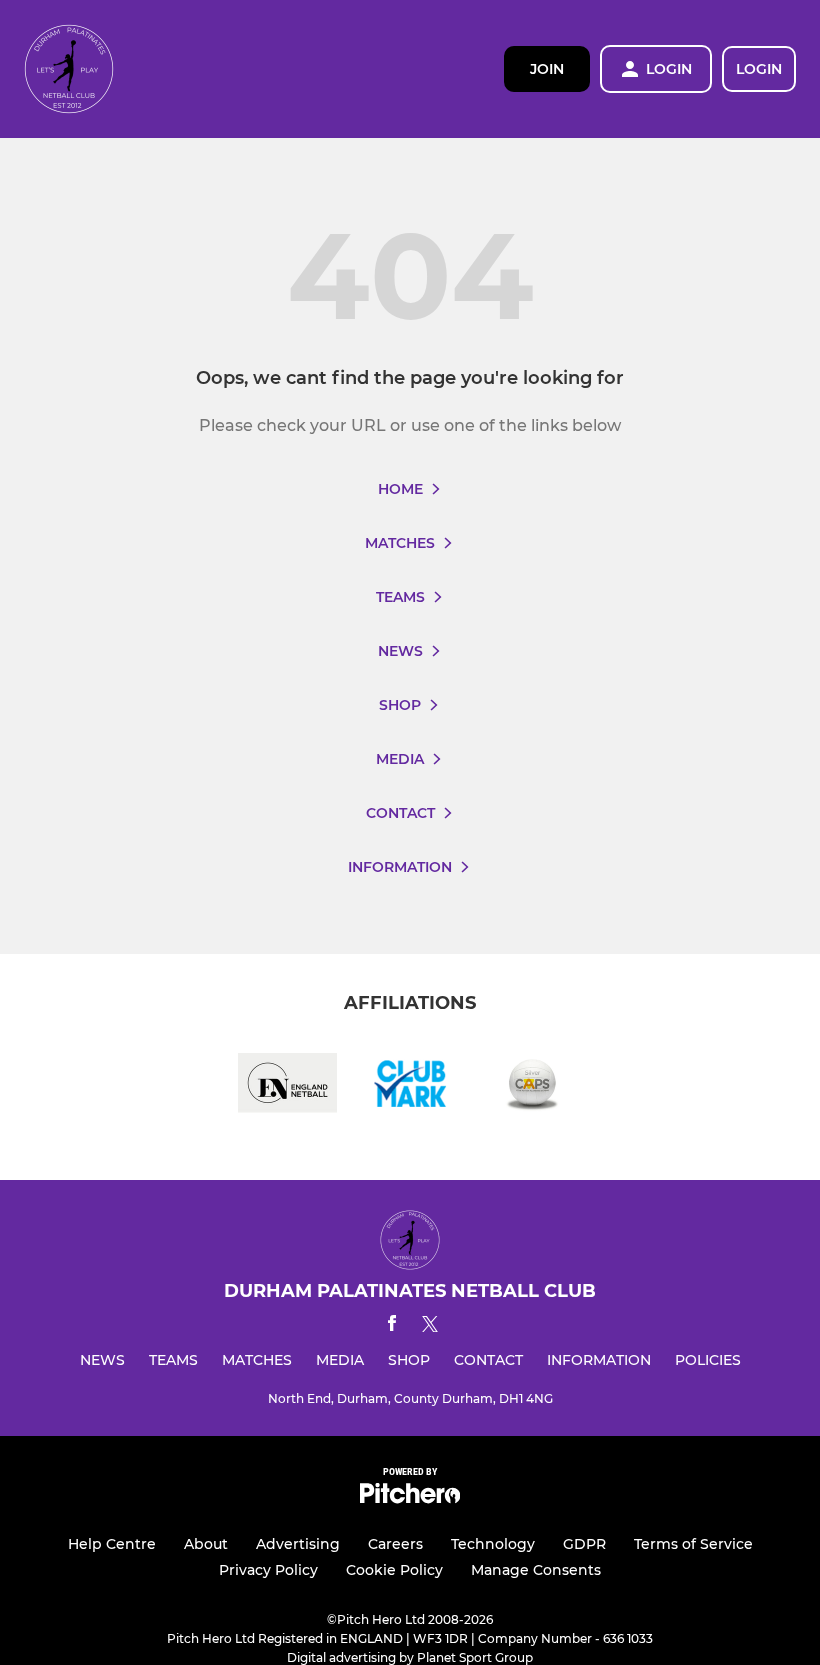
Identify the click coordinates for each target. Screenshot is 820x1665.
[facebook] (392, 1326)
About (206, 1544)
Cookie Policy (394, 1570)
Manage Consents (536, 1570)
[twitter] (430, 1327)
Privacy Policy (268, 1570)
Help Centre (112, 1544)
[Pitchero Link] (410, 1498)
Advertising (298, 1544)
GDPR (584, 1544)
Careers (395, 1544)
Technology (493, 1544)
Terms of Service (693, 1544)
